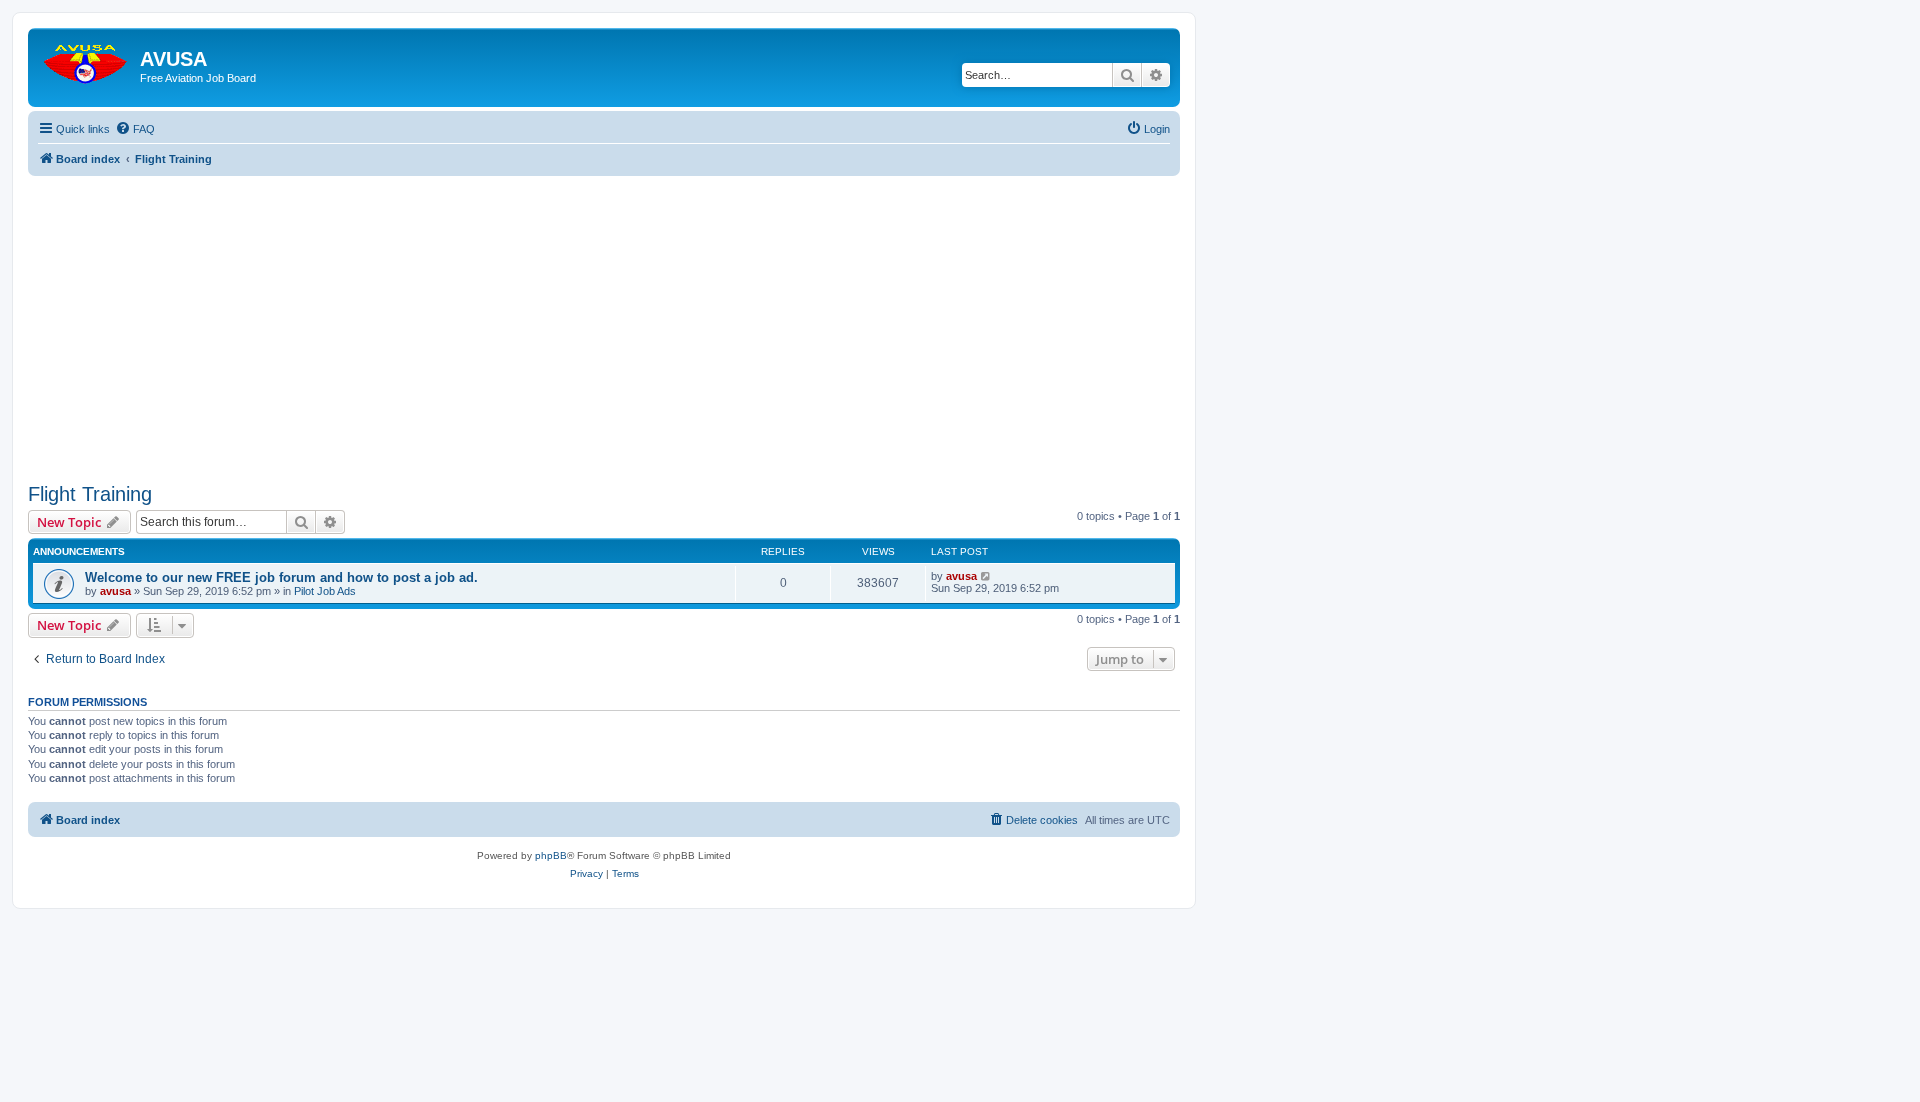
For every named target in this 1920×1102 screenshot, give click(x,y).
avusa (115, 591)
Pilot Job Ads (325, 591)
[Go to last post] (986, 576)
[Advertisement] (604, 316)
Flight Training (90, 494)
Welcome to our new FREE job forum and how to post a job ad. (281, 577)
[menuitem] (135, 129)
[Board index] (86, 59)
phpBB (551, 855)
